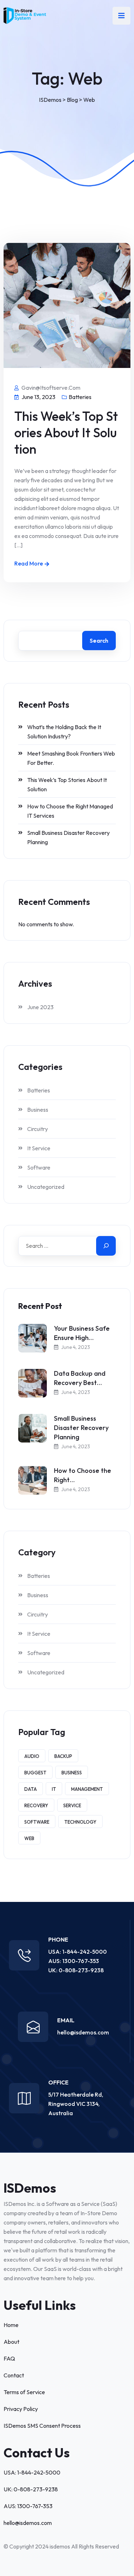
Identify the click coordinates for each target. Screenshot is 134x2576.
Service (72, 1805)
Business (38, 1110)
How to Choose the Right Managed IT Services (70, 811)
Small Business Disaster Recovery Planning (68, 837)
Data (31, 1789)
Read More (29, 563)
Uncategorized (46, 1187)
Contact (14, 2375)
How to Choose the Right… (83, 1475)
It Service (39, 1148)
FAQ (9, 2358)
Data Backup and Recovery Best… (80, 1378)
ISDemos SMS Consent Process (42, 2426)
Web (29, 1838)
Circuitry (38, 1129)
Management (87, 1789)
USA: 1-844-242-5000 (78, 1952)
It (54, 1789)
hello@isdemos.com (83, 2032)
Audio (32, 1756)
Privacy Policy (21, 2409)
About (11, 2342)
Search (99, 641)
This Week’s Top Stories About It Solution (66, 432)
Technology (80, 1822)
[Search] (106, 1246)
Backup (63, 1756)
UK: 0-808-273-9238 (76, 1970)
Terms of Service (24, 2392)
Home (11, 2325)
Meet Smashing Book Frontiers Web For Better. (71, 758)
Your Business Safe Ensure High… (82, 1333)
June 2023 (40, 1007)
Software (39, 1167)
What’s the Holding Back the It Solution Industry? (64, 732)
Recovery (36, 1805)
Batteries (80, 397)
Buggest (35, 1773)
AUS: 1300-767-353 (74, 1961)
